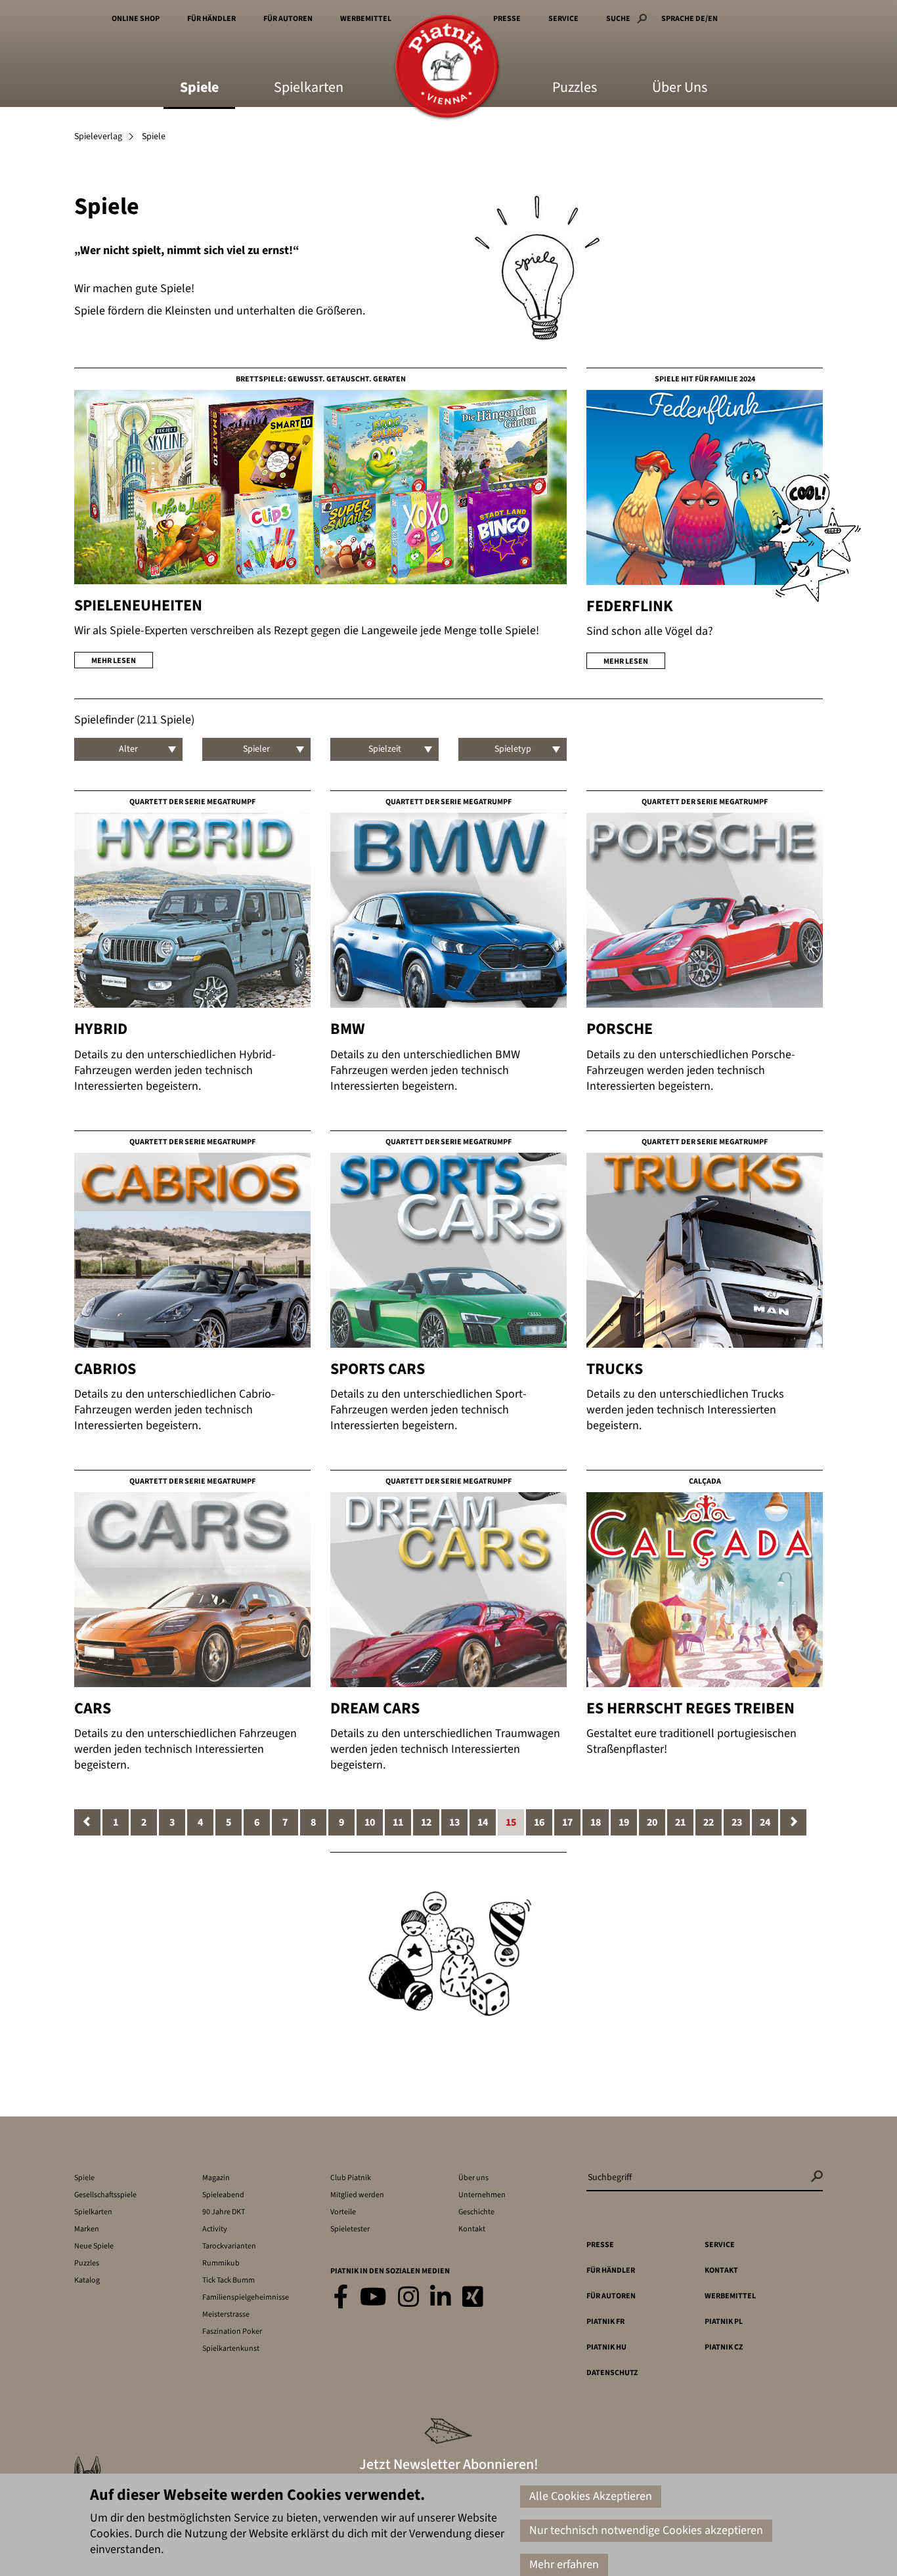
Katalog (87, 2280)
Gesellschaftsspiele (105, 2195)
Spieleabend (223, 2195)
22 (709, 1822)
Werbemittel (366, 19)
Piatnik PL (724, 2322)
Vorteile (343, 2212)
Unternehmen (482, 2195)
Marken (87, 2229)
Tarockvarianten (229, 2246)
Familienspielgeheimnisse (246, 2297)
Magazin (216, 2178)
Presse (507, 19)
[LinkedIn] (441, 2298)
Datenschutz (612, 2373)
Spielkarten (309, 89)
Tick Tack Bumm (229, 2280)
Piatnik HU (606, 2347)
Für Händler (211, 19)
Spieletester (350, 2229)
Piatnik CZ (724, 2347)
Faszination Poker (232, 2331)
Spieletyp (513, 749)
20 (652, 1822)
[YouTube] (373, 2298)
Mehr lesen (114, 661)
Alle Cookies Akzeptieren (591, 2496)
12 (426, 1822)
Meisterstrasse (226, 2314)
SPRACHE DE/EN (689, 19)
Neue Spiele (94, 2246)
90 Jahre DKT (224, 2212)
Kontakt (472, 2229)
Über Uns (680, 89)
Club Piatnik (351, 2178)
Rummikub (221, 2263)
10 (370, 1822)
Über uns (473, 2178)
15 (511, 1822)
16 (539, 1822)
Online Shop (136, 19)
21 (680, 1822)
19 (624, 1822)
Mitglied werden (357, 2195)
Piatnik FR (605, 2322)
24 (765, 1822)
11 (398, 1822)
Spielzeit (385, 749)
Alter (128, 749)
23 (737, 1822)
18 (596, 1822)
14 (483, 1822)
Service (563, 19)
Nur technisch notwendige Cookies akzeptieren (646, 2530)
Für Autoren (288, 19)
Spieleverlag (98, 137)
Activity (215, 2229)
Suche (618, 19)
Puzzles (575, 89)
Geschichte (476, 2212)
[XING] (473, 2298)
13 (454, 1822)
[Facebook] (341, 2298)
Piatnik (447, 67)
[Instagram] (408, 2298)
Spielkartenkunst (231, 2349)
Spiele (199, 89)
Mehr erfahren (564, 2565)
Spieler (256, 749)
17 (567, 1822)
